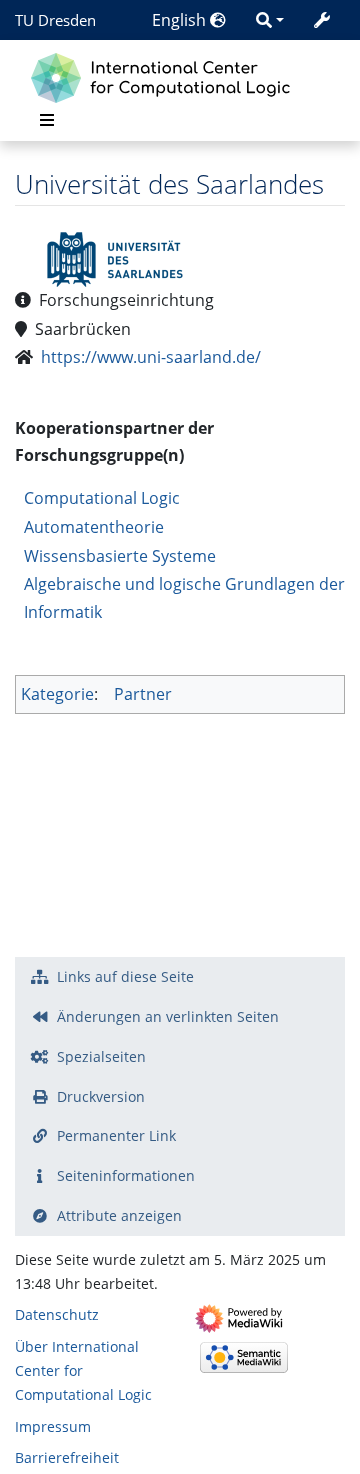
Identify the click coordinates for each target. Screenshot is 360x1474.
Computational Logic (102, 498)
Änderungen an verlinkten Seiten (168, 1016)
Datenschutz (57, 1314)
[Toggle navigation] (47, 120)
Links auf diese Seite (125, 976)
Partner (143, 694)
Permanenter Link (116, 1135)
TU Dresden (55, 20)
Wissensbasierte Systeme (120, 556)
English (181, 20)
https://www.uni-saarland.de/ (151, 357)
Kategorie (57, 694)
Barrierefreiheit (67, 1457)
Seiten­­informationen (126, 1175)
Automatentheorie (94, 527)
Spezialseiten (101, 1056)
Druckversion (101, 1096)
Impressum (53, 1426)
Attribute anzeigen (119, 1215)
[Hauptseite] (165, 75)
